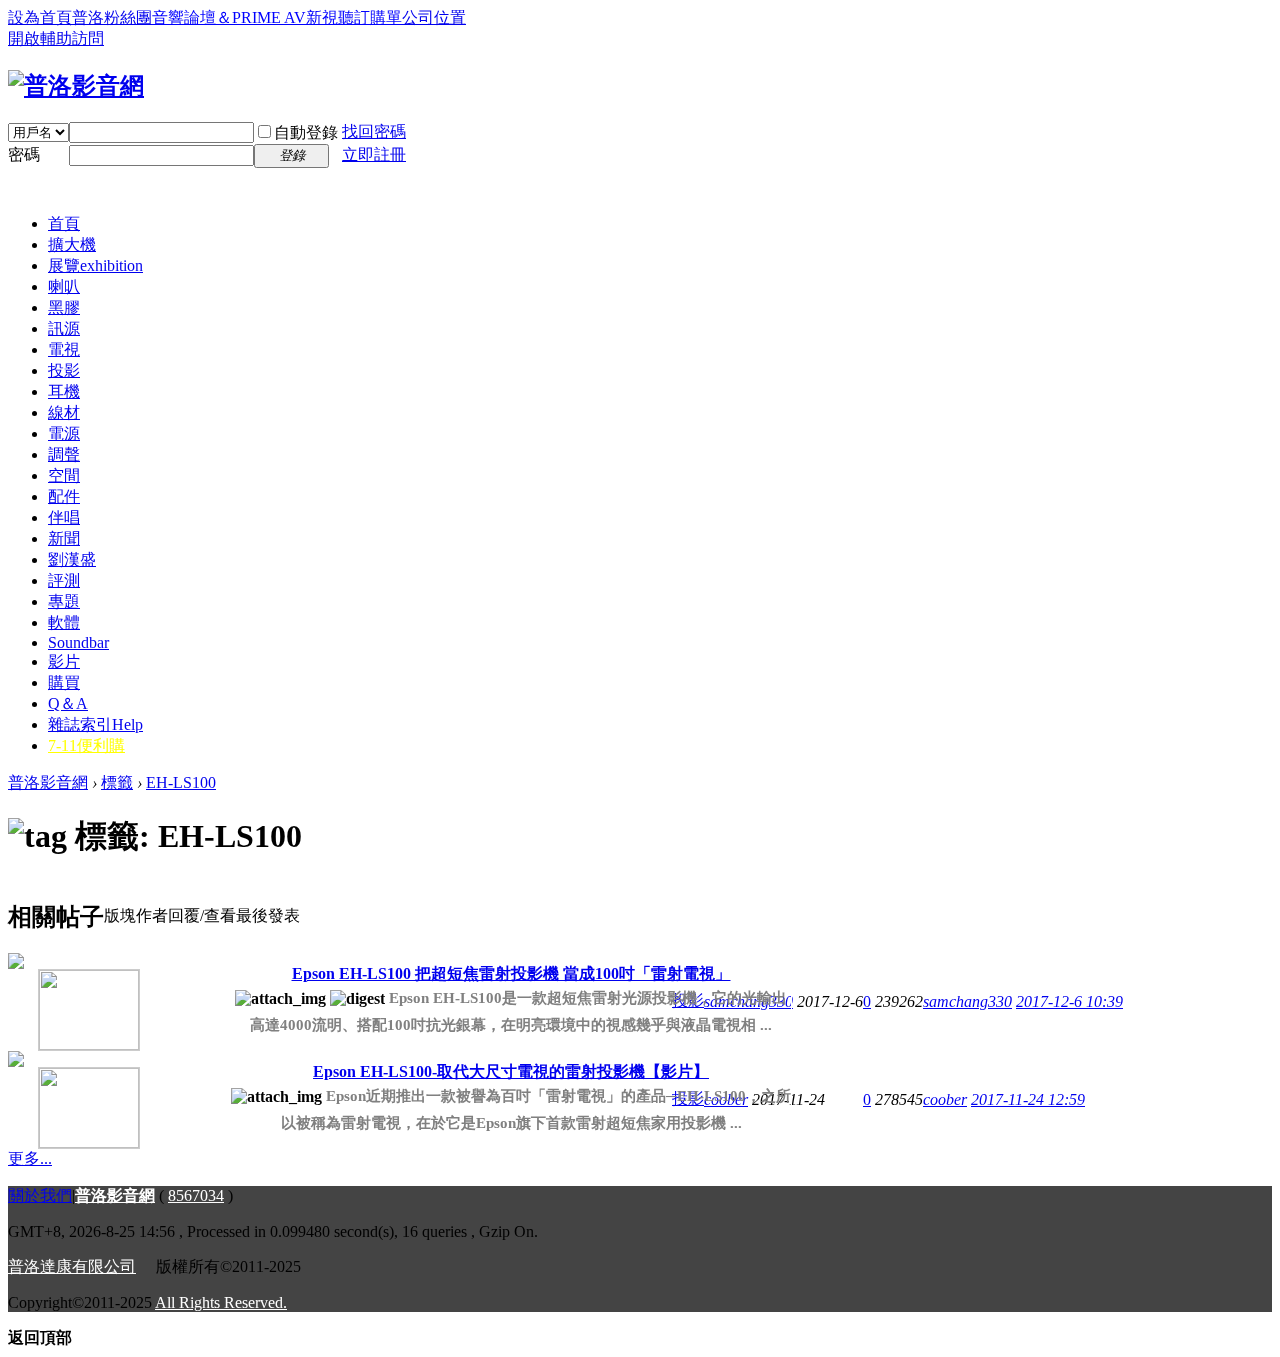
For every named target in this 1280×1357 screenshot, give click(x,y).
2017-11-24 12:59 (1028, 1099)
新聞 (64, 538)
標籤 (117, 782)
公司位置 (434, 17)
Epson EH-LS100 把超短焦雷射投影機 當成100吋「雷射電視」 (511, 973)
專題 (64, 601)
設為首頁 (40, 17)
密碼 (24, 154)
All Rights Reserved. (221, 1302)
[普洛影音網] (76, 86)
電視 (64, 349)
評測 (64, 580)
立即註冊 (374, 154)
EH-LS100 (181, 782)
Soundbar (78, 642)
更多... (30, 1158)
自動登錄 (306, 132)
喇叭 (64, 286)
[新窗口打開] (59, 1003)
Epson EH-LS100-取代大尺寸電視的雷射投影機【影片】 (511, 1071)
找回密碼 (374, 131)
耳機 (64, 391)
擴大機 (72, 244)
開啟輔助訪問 (56, 38)
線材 (64, 412)
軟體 (64, 622)
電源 (64, 433)
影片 (64, 661)
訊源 (64, 328)
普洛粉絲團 (112, 17)
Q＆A (68, 703)
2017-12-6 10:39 (1069, 1001)
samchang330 (967, 1001)
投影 (64, 370)
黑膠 (64, 307)
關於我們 (40, 1195)
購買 (64, 682)
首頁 (64, 223)
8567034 (196, 1195)
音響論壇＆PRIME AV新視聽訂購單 (277, 17)
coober (945, 1099)
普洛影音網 (48, 782)
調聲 (64, 454)
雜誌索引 (95, 724)
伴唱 (64, 517)
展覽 (95, 265)
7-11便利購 (86, 745)
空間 (64, 475)
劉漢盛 (72, 559)
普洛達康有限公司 (72, 1266)
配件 (64, 496)
